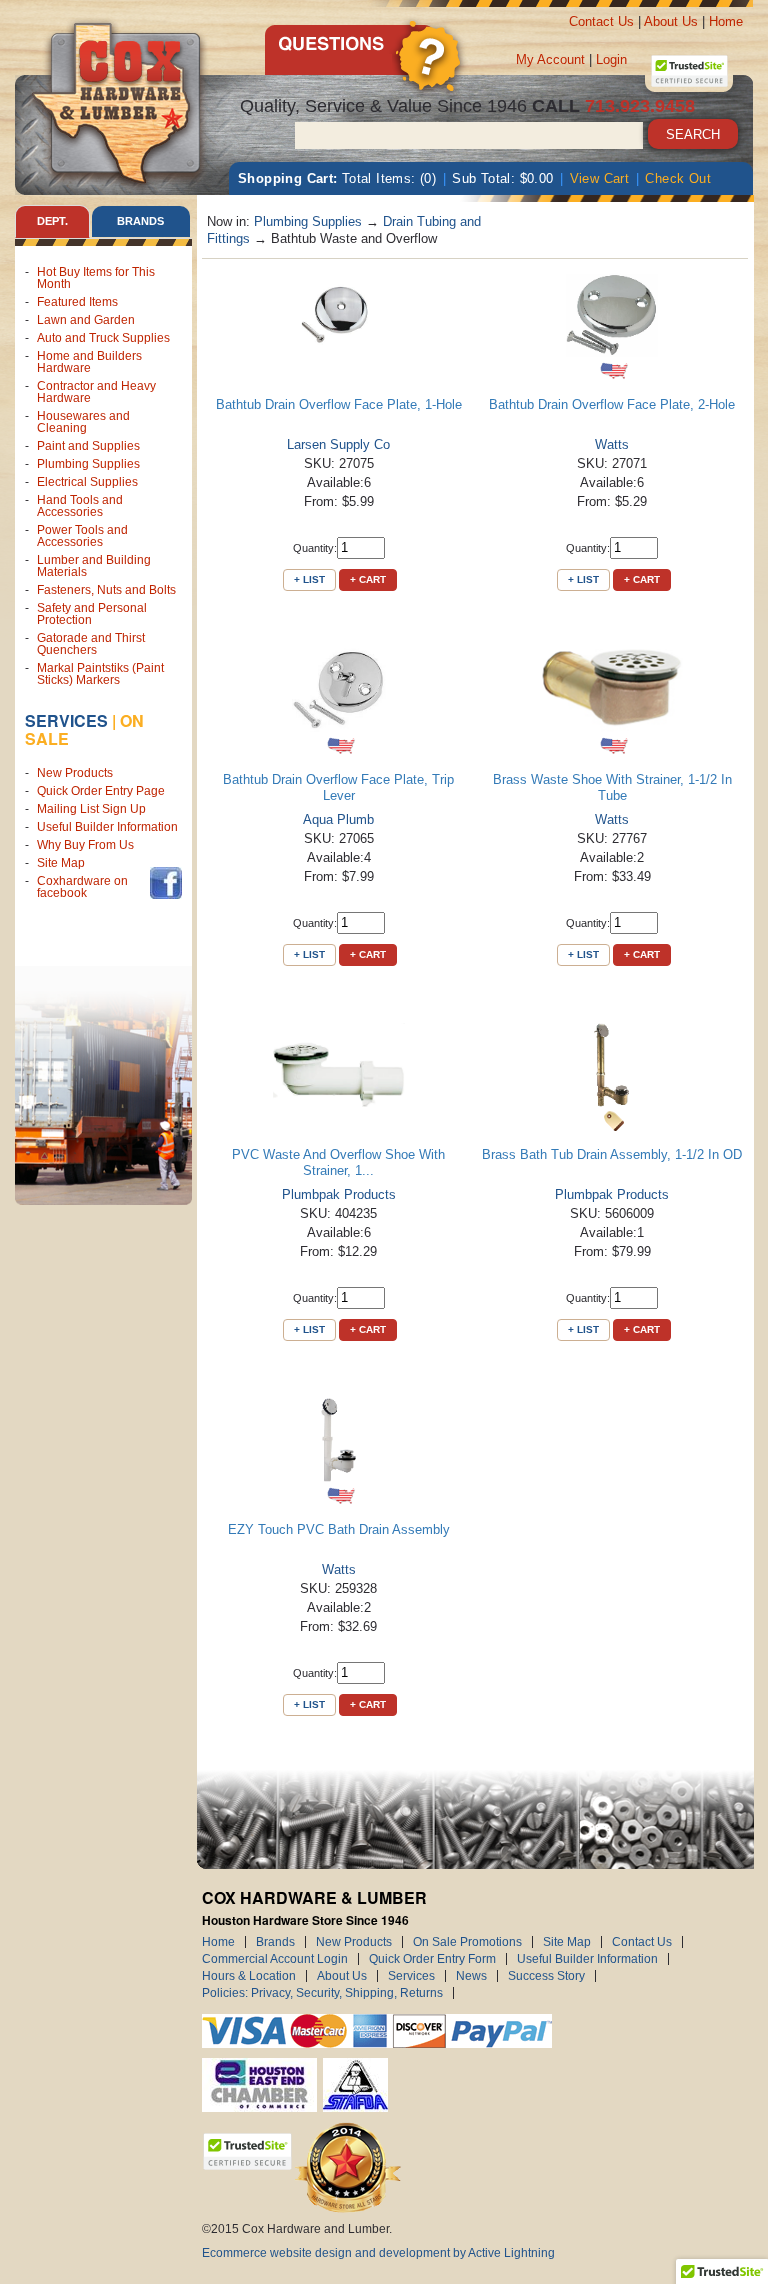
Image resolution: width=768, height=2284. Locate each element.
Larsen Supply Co (338, 444)
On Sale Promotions (467, 1942)
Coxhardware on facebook (82, 887)
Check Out (678, 178)
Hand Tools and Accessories (80, 506)
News (471, 1976)
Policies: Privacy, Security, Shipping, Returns (322, 1993)
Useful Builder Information (107, 827)
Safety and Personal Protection (92, 614)
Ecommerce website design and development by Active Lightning (378, 2253)
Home (726, 21)
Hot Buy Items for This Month (96, 278)
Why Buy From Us (85, 845)
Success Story (546, 1976)
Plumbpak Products (339, 1194)
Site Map (61, 863)
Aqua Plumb (338, 819)
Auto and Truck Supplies (103, 338)
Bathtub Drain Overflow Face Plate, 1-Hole (339, 404)
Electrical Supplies (87, 482)
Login (611, 59)
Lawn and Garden (86, 320)
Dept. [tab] (52, 221)
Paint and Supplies (88, 446)
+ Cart (368, 579)
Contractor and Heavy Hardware (96, 392)
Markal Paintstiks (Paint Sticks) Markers (100, 674)
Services (66, 720)
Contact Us (601, 21)
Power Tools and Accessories (82, 536)
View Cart (600, 178)
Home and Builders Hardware (89, 362)
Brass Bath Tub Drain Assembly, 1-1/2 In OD (612, 1154)
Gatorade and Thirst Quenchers (91, 644)
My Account (550, 59)
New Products (75, 773)
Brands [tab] (140, 221)
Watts (612, 444)
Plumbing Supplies (88, 464)
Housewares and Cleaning (83, 422)
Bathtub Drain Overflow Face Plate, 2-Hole (612, 404)
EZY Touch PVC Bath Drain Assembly (339, 1529)
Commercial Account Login (275, 1959)
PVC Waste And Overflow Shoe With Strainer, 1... (338, 1162)
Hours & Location (249, 1976)
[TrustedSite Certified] (689, 71)
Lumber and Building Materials (94, 566)
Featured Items (77, 302)
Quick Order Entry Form (432, 1959)
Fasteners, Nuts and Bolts (106, 590)
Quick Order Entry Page (101, 791)
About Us (671, 21)
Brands (275, 1942)
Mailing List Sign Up (91, 809)
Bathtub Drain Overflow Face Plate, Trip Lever (338, 787)
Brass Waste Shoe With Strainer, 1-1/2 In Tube (612, 787)
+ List (309, 579)
